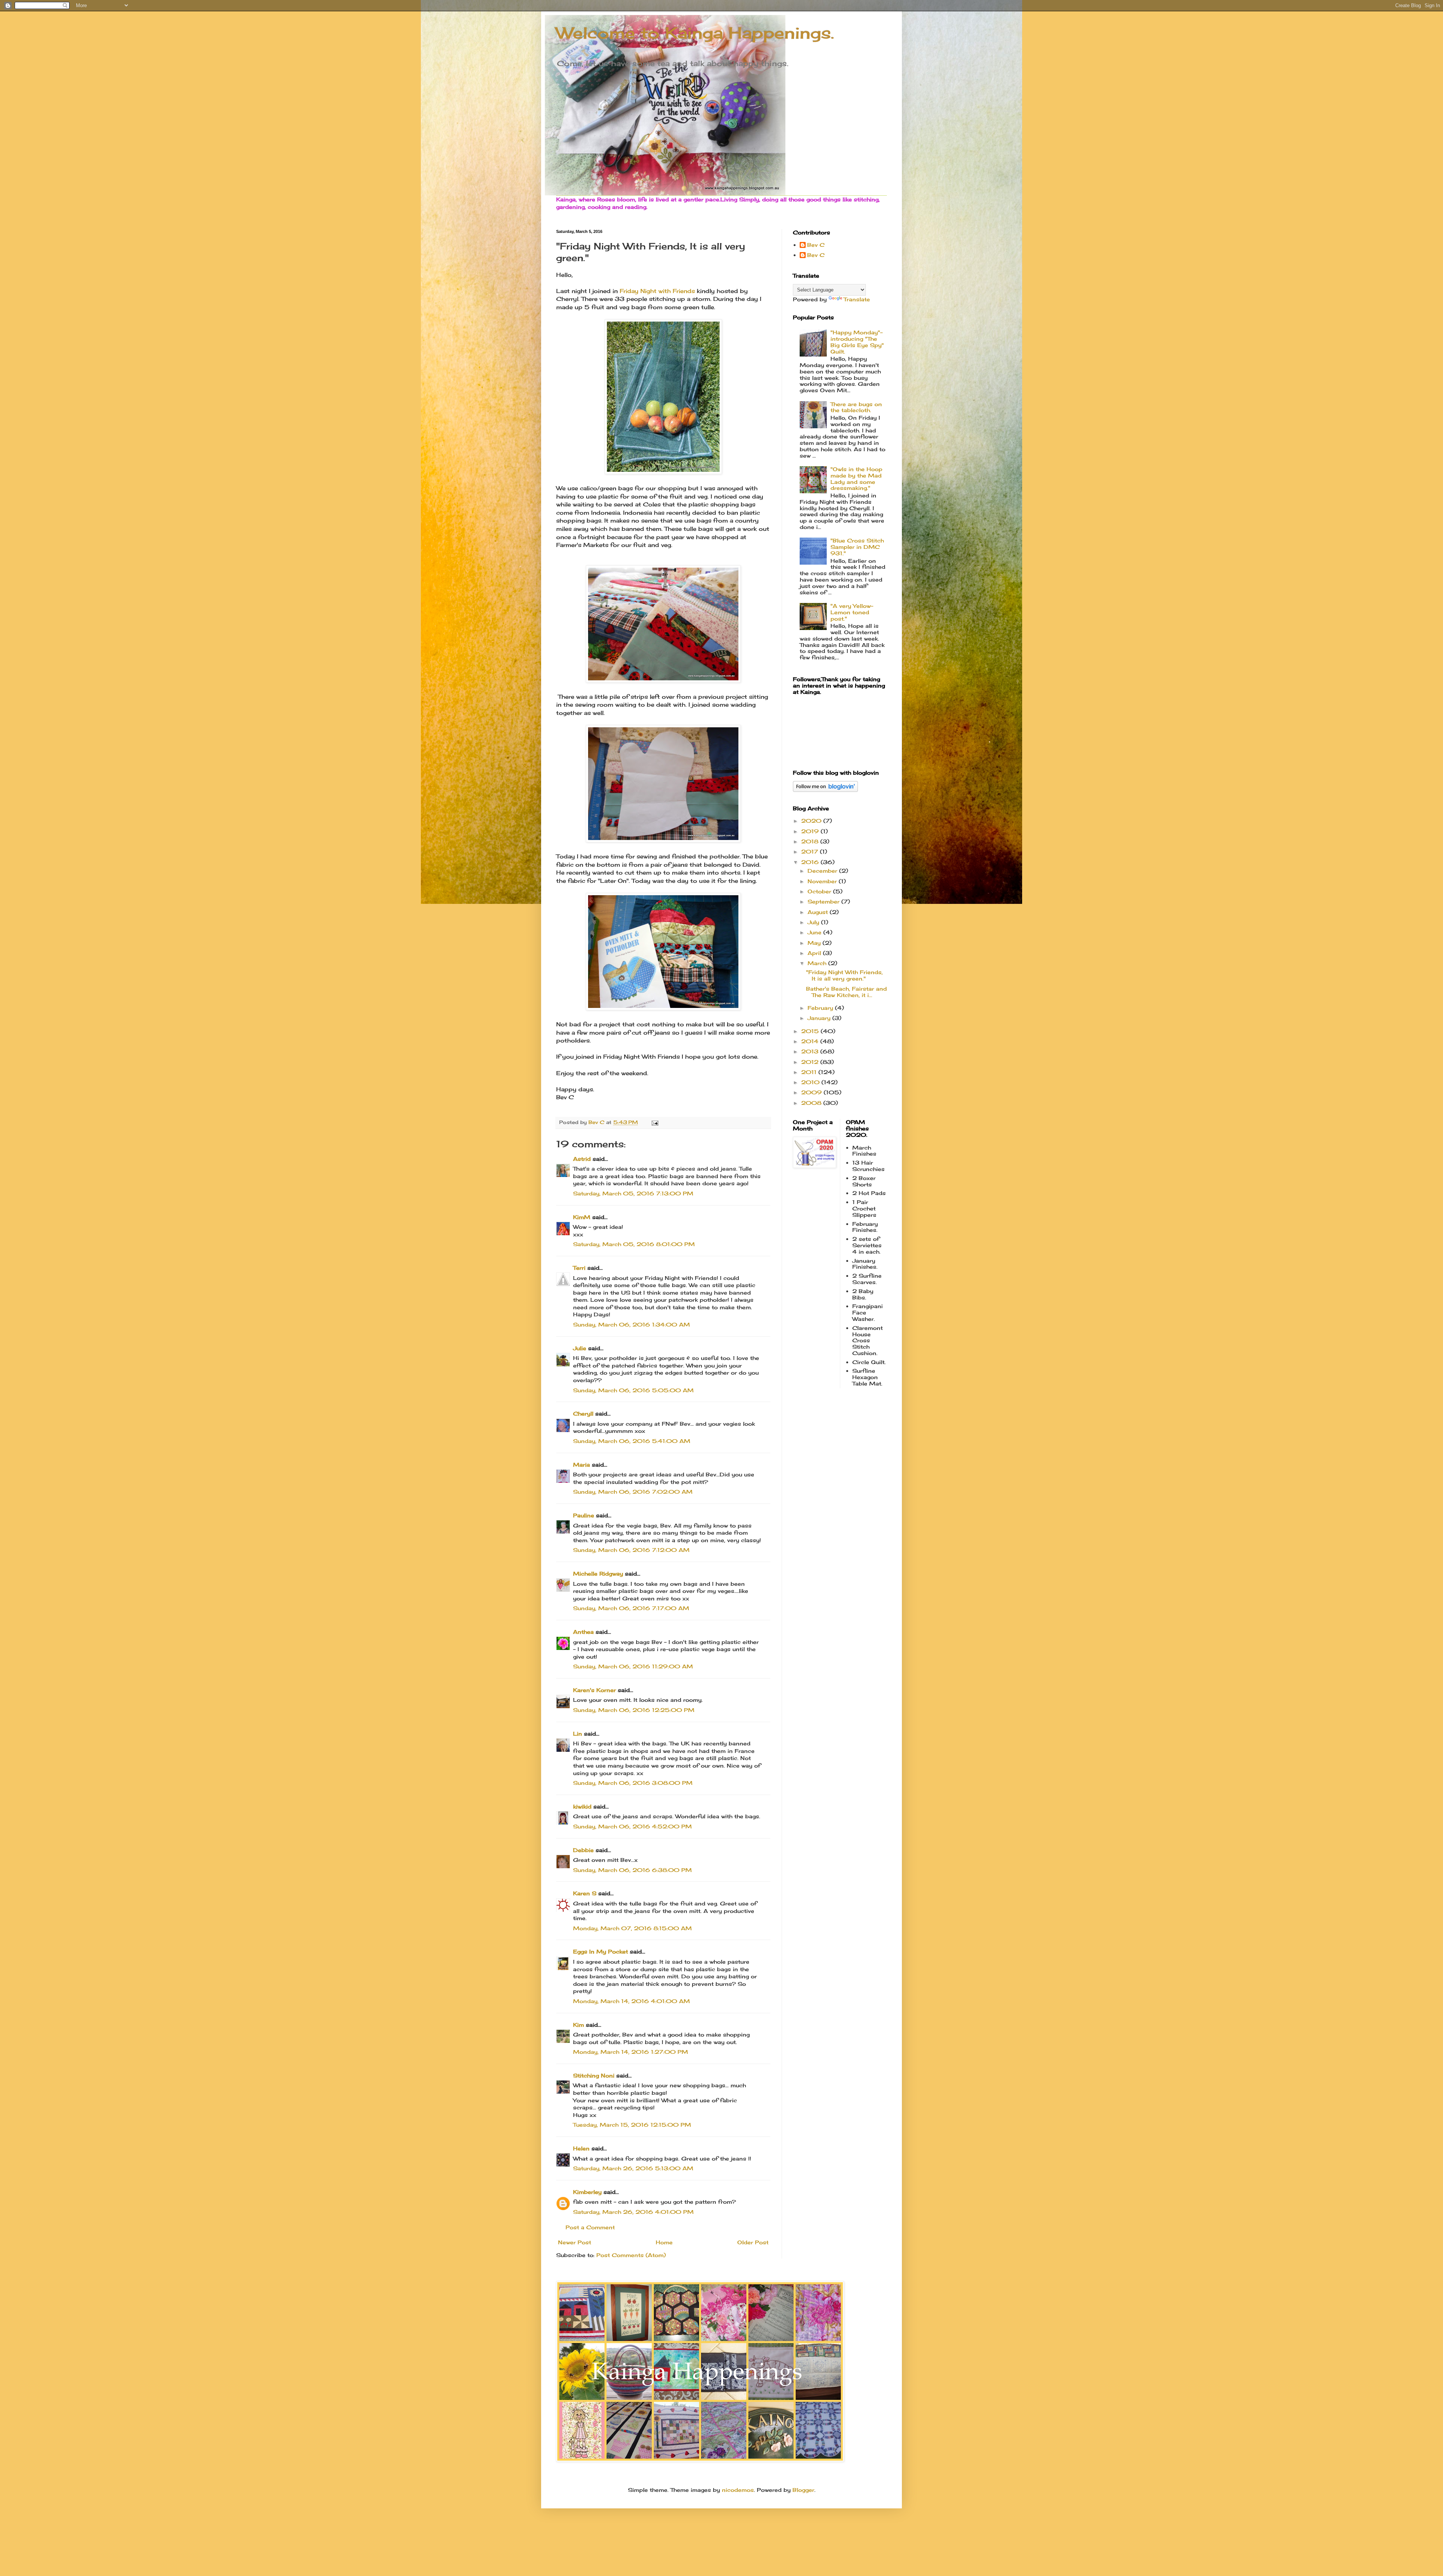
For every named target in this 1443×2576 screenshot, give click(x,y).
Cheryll (583, 1413)
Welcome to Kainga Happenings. (695, 33)
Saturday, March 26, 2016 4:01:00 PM (633, 2212)
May (815, 943)
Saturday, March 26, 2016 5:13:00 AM (633, 2168)
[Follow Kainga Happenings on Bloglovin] (825, 790)
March (818, 963)
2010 (811, 1082)
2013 (811, 1051)
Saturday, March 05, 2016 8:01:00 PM (634, 1244)
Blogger (803, 2490)
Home (664, 2242)
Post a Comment (590, 2227)
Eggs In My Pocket (600, 1951)
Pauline (584, 1515)
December (823, 871)
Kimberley (588, 2192)
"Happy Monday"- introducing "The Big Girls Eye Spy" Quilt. (857, 342)
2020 (812, 821)
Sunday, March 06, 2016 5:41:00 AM (632, 1441)
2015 (811, 1031)
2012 (811, 1062)
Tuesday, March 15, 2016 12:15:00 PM (632, 2125)
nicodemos (738, 2490)
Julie (580, 1348)
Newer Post (575, 2242)
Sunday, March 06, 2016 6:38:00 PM (632, 1870)
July (814, 922)
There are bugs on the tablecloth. (856, 407)
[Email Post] (655, 1122)
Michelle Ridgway (598, 1574)
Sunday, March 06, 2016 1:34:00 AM (632, 1324)
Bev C (816, 245)
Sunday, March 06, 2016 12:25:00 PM (634, 1710)
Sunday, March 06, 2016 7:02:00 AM (633, 1492)
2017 (811, 851)
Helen (582, 2148)
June (815, 932)
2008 (812, 1103)
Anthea (583, 1632)
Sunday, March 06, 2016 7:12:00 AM (631, 1550)
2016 (811, 862)
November (823, 881)
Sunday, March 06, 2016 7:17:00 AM (631, 1608)
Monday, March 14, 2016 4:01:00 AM (632, 2001)
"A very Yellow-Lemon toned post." (852, 612)
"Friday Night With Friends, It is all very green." (844, 975)
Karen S (585, 1893)
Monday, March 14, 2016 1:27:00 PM (631, 2052)
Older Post (753, 2242)
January (820, 1018)
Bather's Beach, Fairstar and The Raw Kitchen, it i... (846, 992)
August (819, 912)
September (824, 901)
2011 (810, 1072)
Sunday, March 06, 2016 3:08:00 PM (633, 1783)
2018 (811, 841)
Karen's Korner (594, 1690)
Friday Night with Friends (657, 291)
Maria (582, 1465)
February (821, 1008)
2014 (811, 1041)
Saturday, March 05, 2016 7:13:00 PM (633, 1193)
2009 (812, 1092)
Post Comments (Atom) (631, 2255)
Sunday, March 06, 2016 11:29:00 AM (633, 1666)
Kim (579, 2025)
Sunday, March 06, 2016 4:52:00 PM (632, 1826)
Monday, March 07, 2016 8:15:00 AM (632, 1928)
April (815, 953)
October (820, 891)
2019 (811, 831)
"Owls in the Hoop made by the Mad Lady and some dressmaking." (856, 478)
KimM (582, 1217)
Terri (579, 1268)
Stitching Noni (594, 2075)
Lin (578, 1734)
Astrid (582, 1159)
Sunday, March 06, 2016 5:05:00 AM (633, 1390)
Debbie (583, 1850)
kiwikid (582, 1806)
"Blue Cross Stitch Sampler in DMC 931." (857, 547)
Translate (857, 299)
